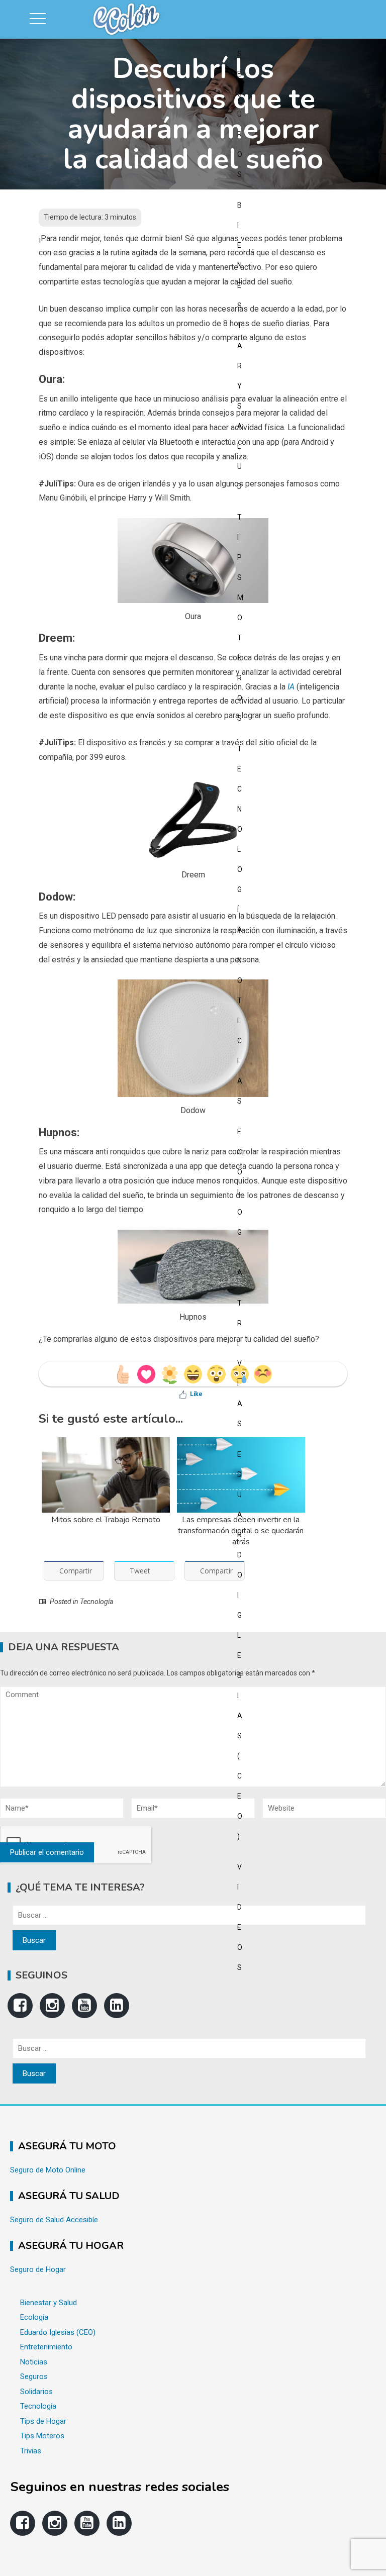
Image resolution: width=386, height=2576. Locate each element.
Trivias (31, 2451)
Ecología (34, 2317)
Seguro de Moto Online (48, 2170)
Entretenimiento (46, 2347)
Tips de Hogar (43, 2421)
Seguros (34, 2376)
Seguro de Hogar (38, 2269)
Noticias (34, 2362)
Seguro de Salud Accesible (54, 2220)
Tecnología (96, 1602)
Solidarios (36, 2392)
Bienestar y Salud (49, 2303)
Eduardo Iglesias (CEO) (58, 2332)
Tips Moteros (42, 2436)
